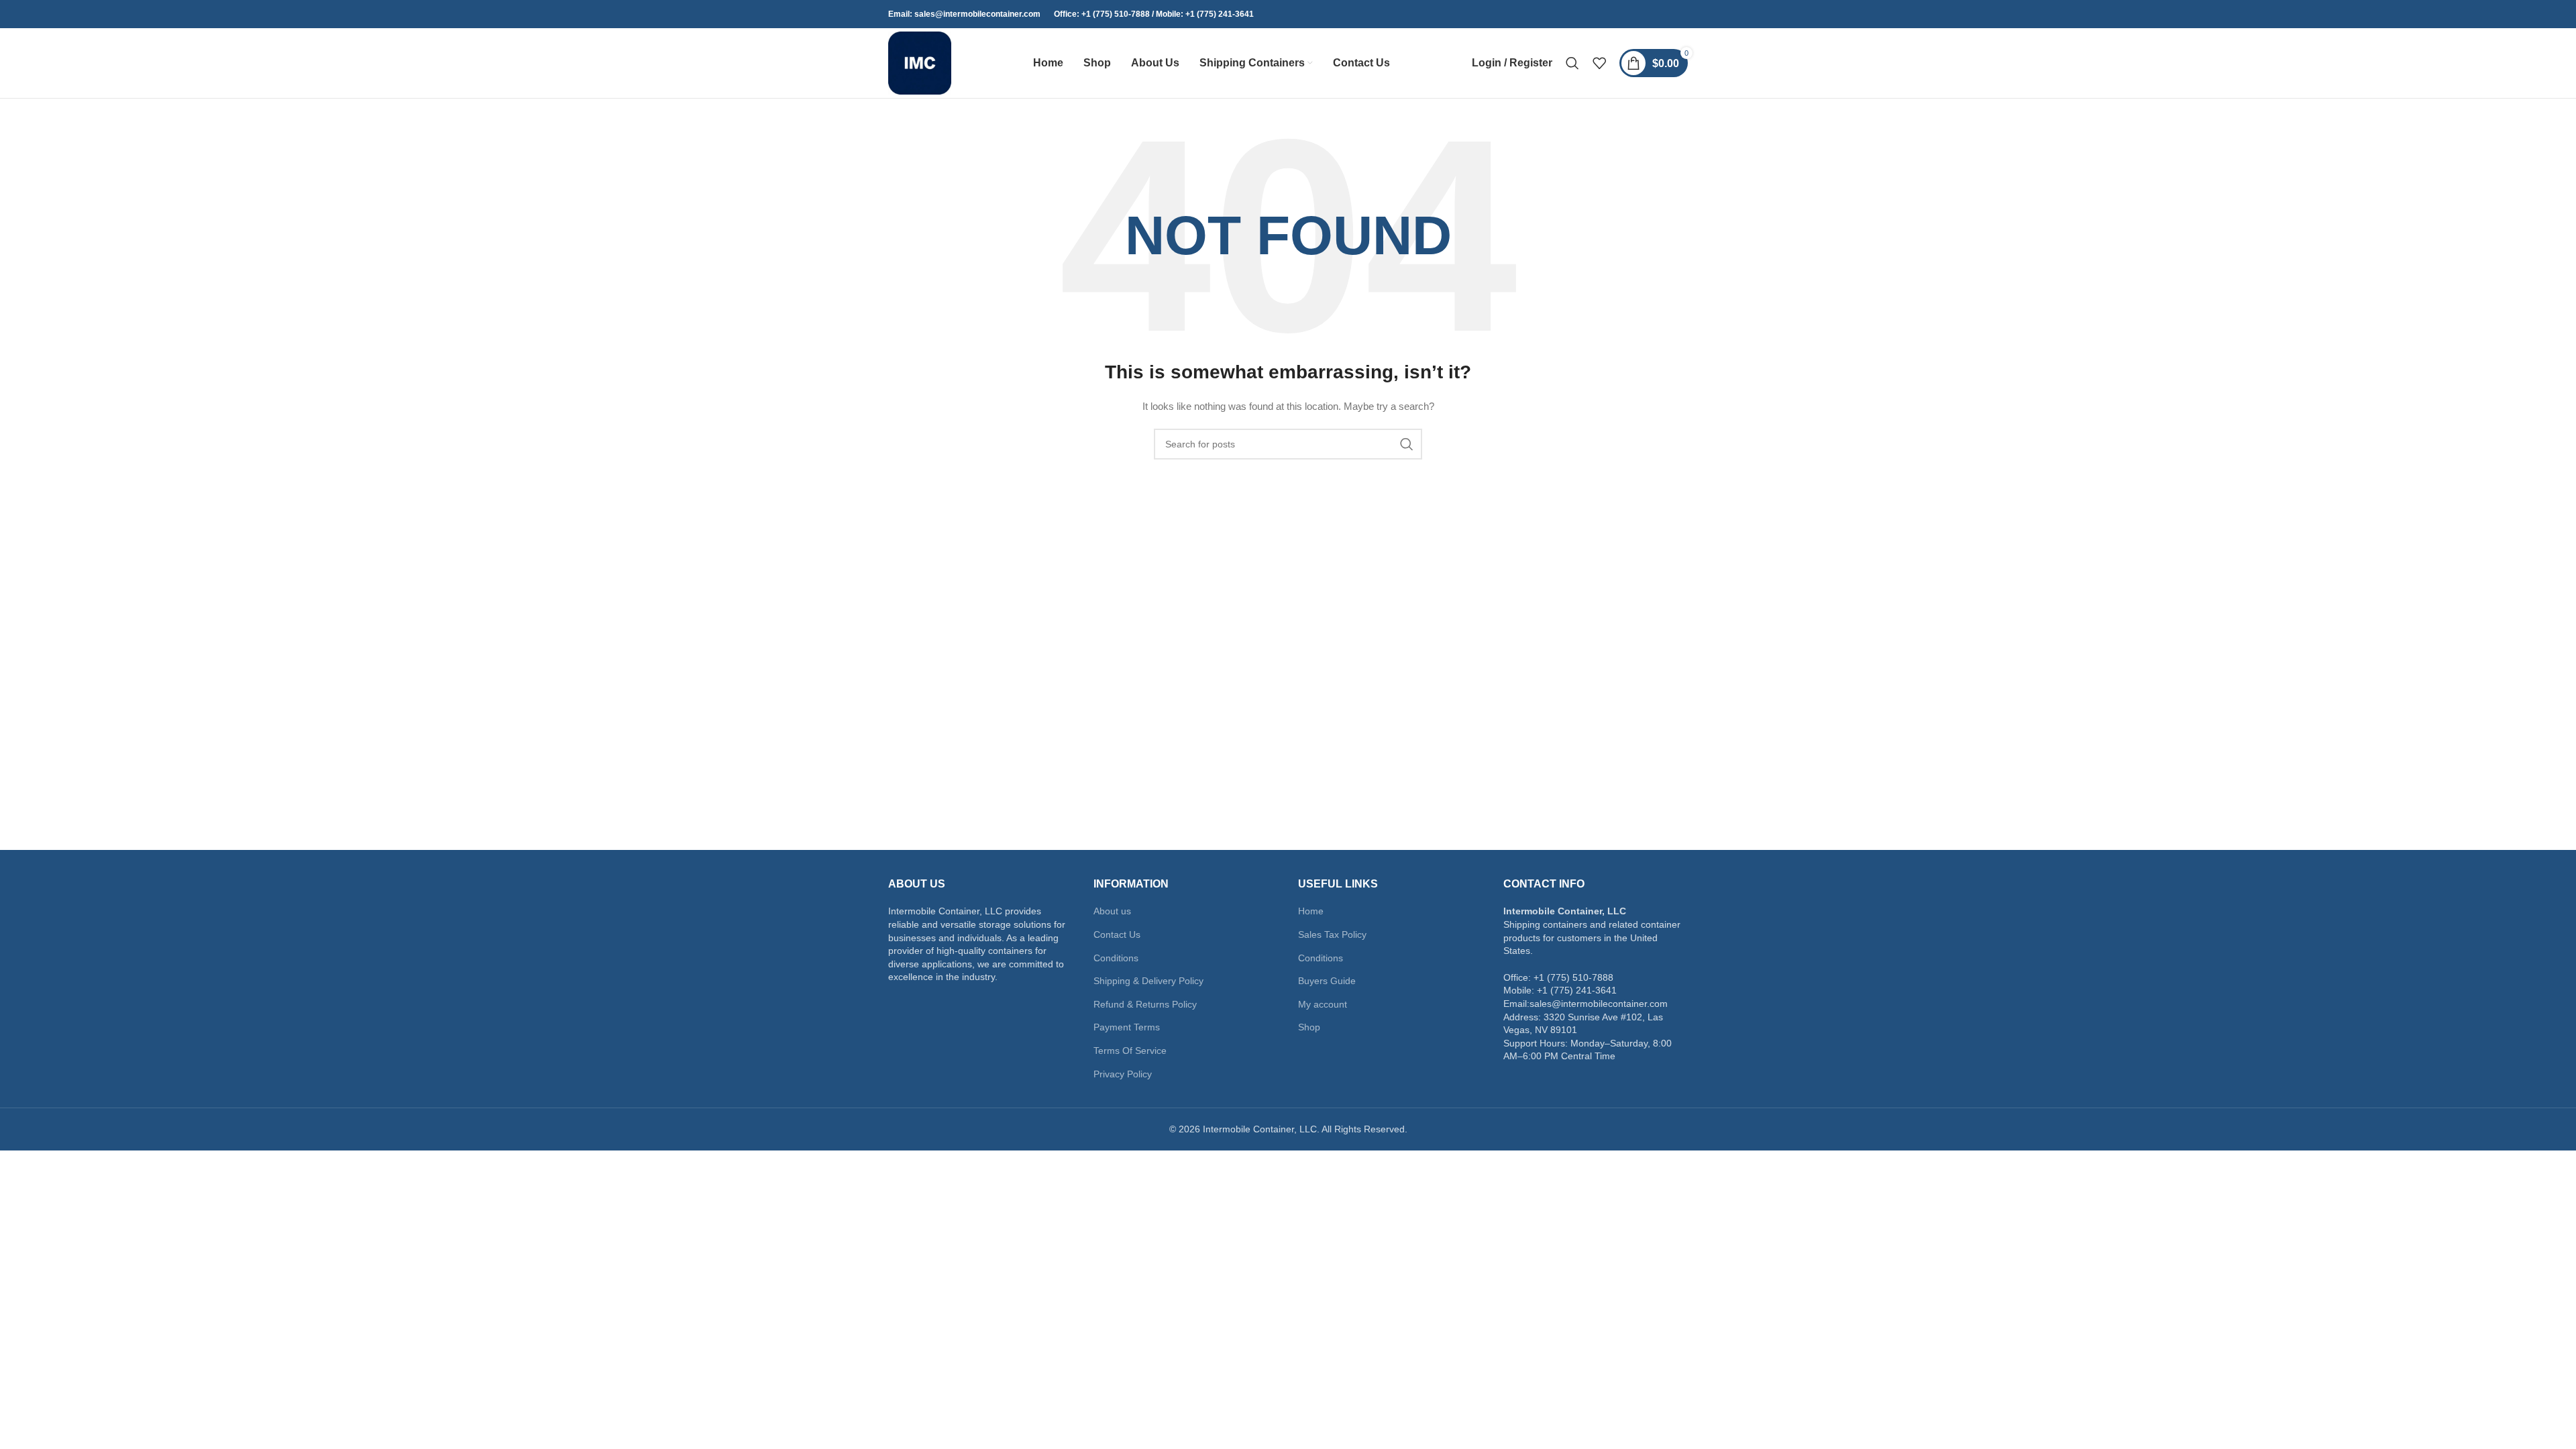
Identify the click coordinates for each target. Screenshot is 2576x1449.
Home (1311, 911)
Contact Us (1117, 934)
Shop (1309, 1027)
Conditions (1116, 958)
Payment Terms (1127, 1027)
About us (1112, 911)
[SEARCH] (1407, 444)
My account (1323, 1004)
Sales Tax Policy (1332, 934)
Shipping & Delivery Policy (1148, 981)
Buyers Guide (1327, 981)
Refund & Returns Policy (1145, 1004)
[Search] (1572, 63)
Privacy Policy (1123, 1074)
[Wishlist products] (1599, 63)
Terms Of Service (1130, 1051)
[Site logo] (920, 62)
